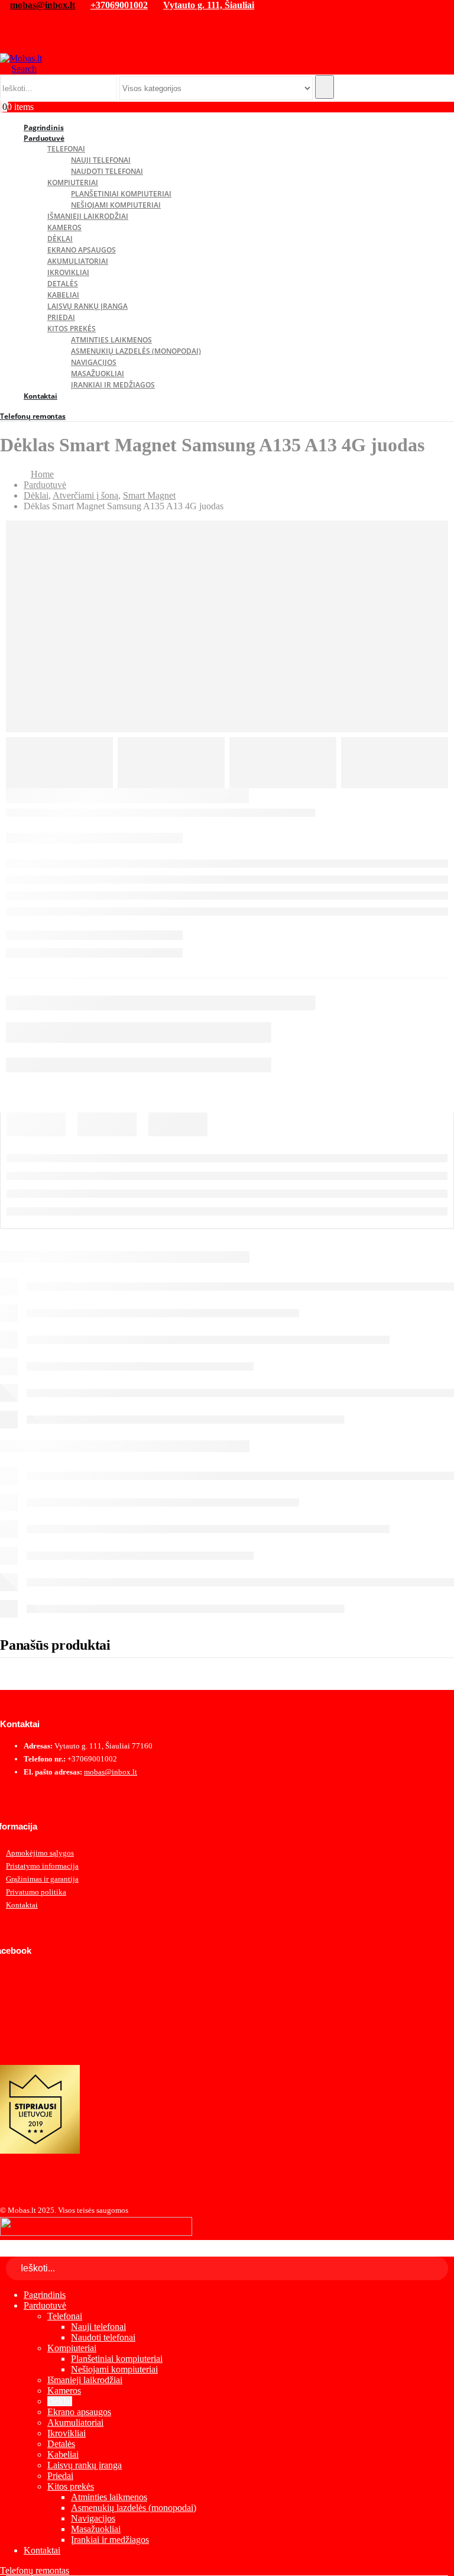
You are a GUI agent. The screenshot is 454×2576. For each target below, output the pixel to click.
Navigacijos (94, 362)
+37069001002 (119, 5)
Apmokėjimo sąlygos (40, 1853)
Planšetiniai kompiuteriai (121, 194)
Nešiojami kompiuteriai (116, 205)
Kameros (64, 227)
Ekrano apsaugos (82, 250)
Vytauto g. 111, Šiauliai (209, 5)
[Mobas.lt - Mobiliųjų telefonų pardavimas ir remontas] (21, 58)
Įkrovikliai (68, 272)
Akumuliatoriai (78, 261)
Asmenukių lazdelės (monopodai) (136, 351)
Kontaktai (40, 396)
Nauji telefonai (101, 160)
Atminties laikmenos (111, 340)
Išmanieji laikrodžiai (88, 216)
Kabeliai (63, 295)
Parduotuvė (44, 138)
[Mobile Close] (7, 2251)
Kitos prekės (72, 329)
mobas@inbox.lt (43, 5)
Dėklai (60, 239)
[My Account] (9, 20)
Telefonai (66, 149)
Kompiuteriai (73, 182)
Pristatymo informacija (42, 1866)
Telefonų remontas (33, 416)
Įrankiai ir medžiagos (113, 385)
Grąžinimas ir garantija (42, 1879)
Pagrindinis (45, 2295)
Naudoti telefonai (107, 171)
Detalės (63, 284)
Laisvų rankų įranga (87, 306)
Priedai (61, 317)
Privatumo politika (36, 1892)
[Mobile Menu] (5, 46)
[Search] (325, 87)
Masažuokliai (98, 374)
